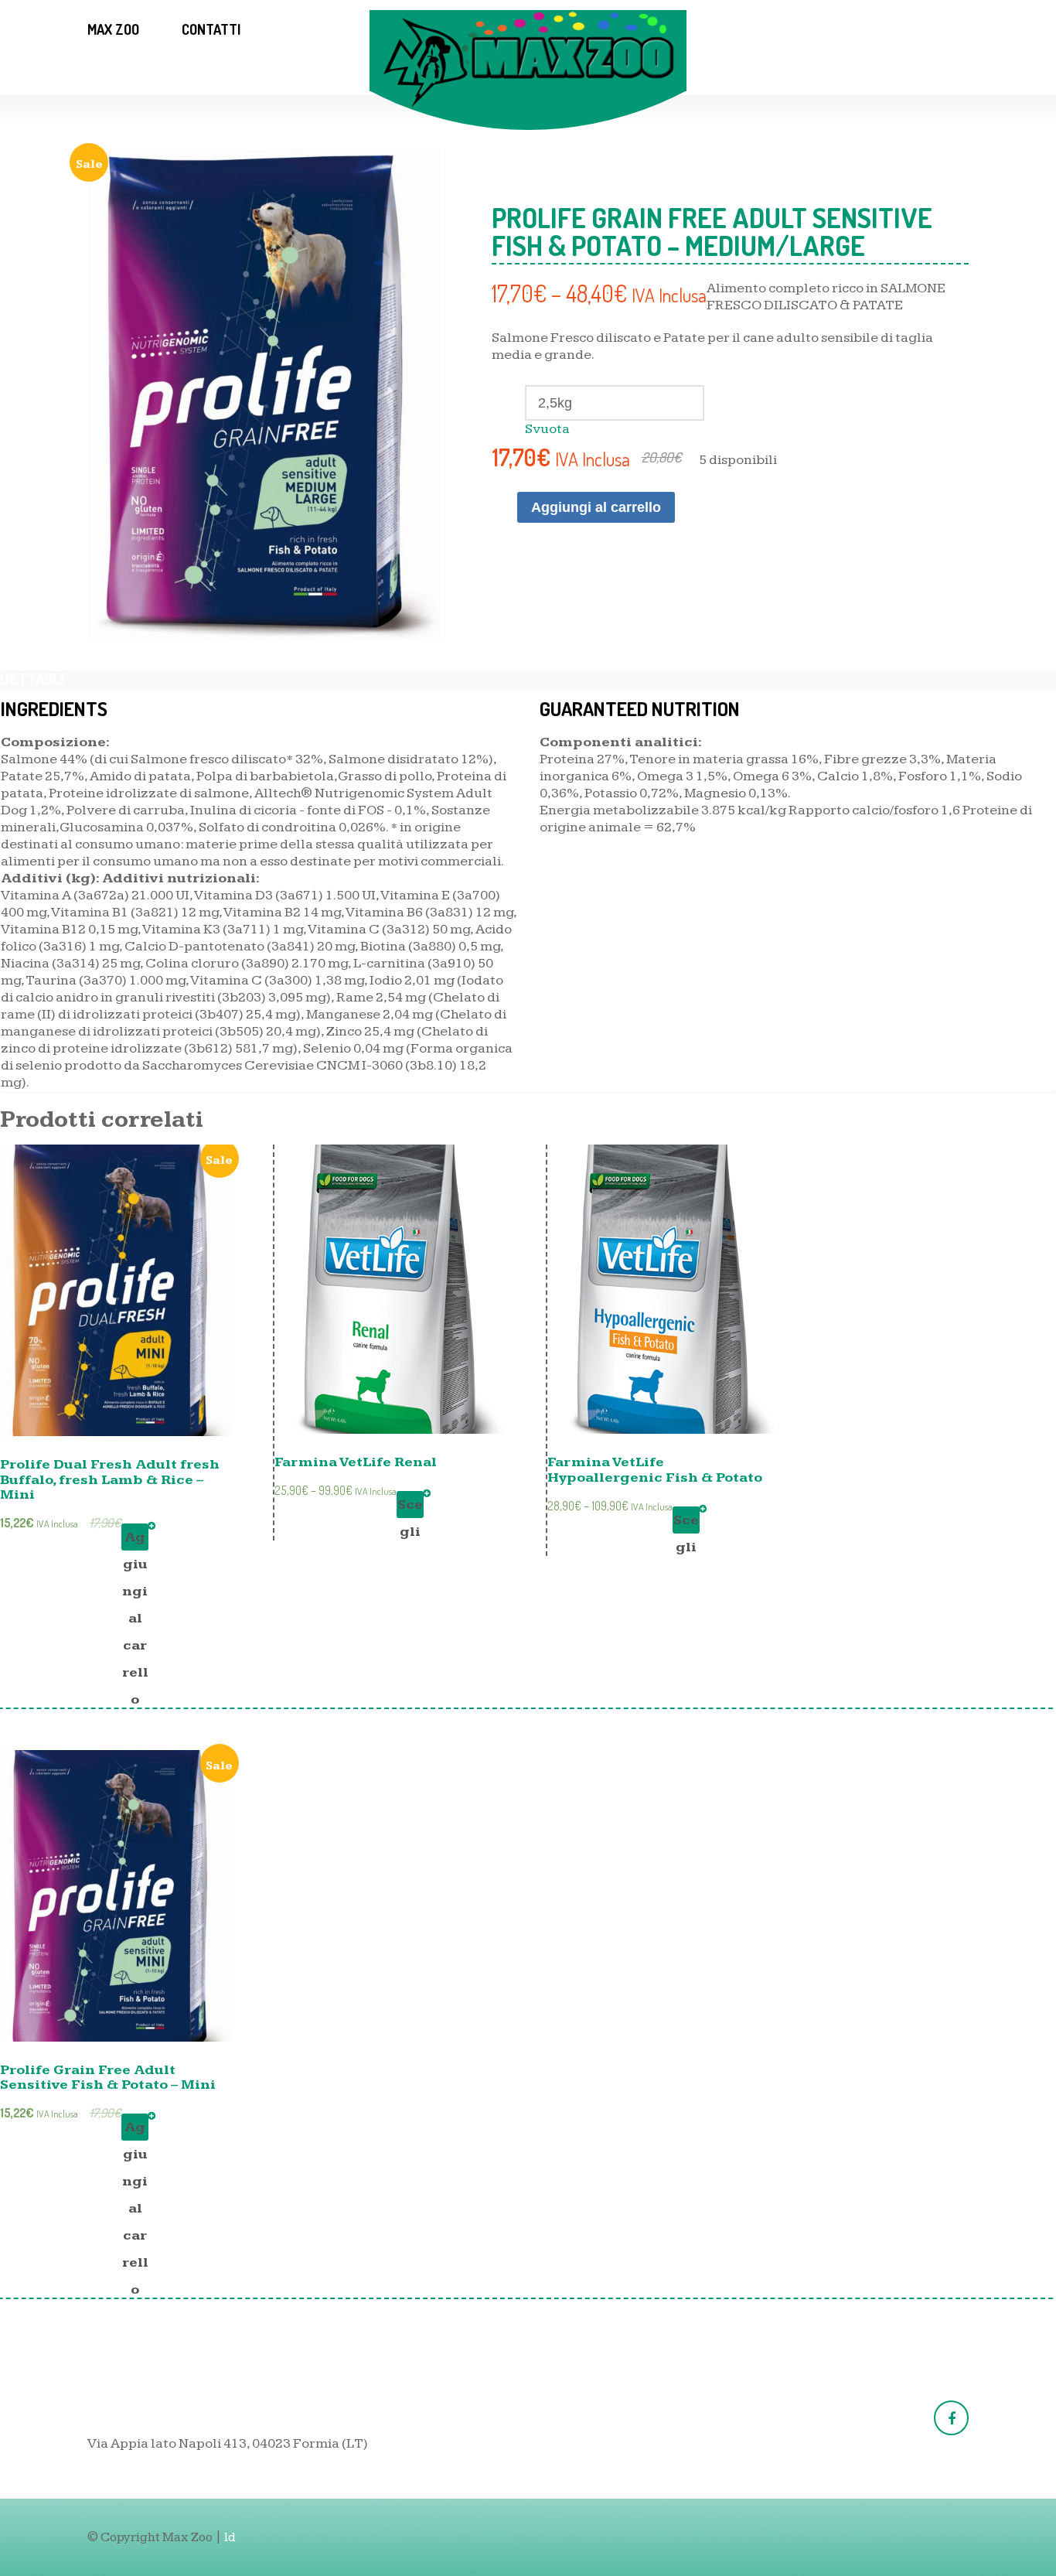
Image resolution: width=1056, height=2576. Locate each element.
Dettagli (32, 679)
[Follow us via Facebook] (951, 2418)
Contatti (211, 29)
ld (230, 2537)
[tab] (32, 679)
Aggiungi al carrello (596, 507)
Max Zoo (113, 29)
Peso (729, 389)
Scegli (410, 1507)
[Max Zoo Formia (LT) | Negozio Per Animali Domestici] (528, 58)
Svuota (547, 429)
